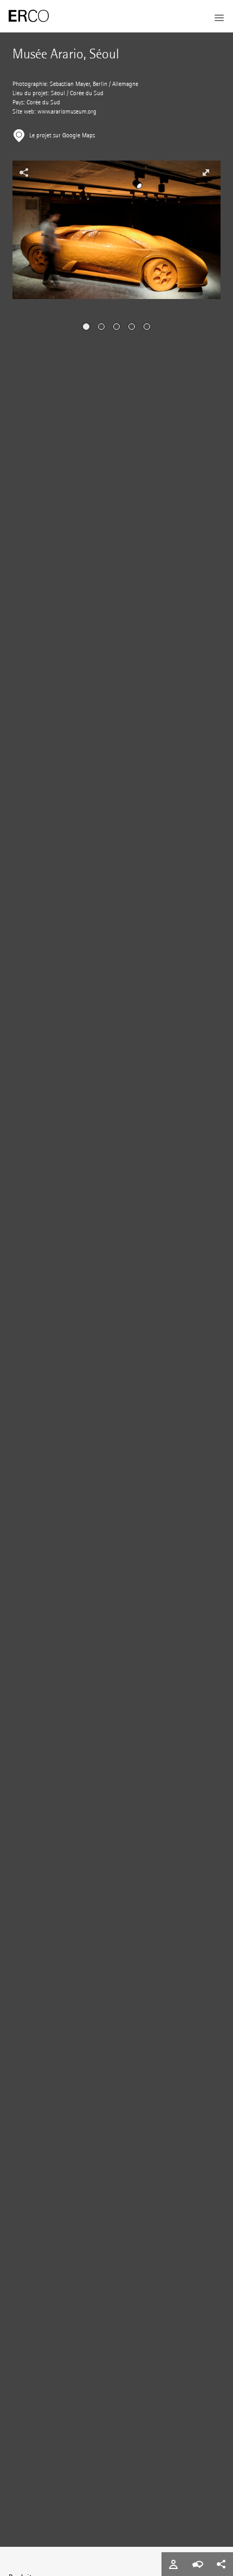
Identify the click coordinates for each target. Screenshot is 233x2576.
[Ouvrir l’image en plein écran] (206, 172)
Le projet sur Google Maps (62, 135)
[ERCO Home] (29, 16)
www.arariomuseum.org (67, 112)
